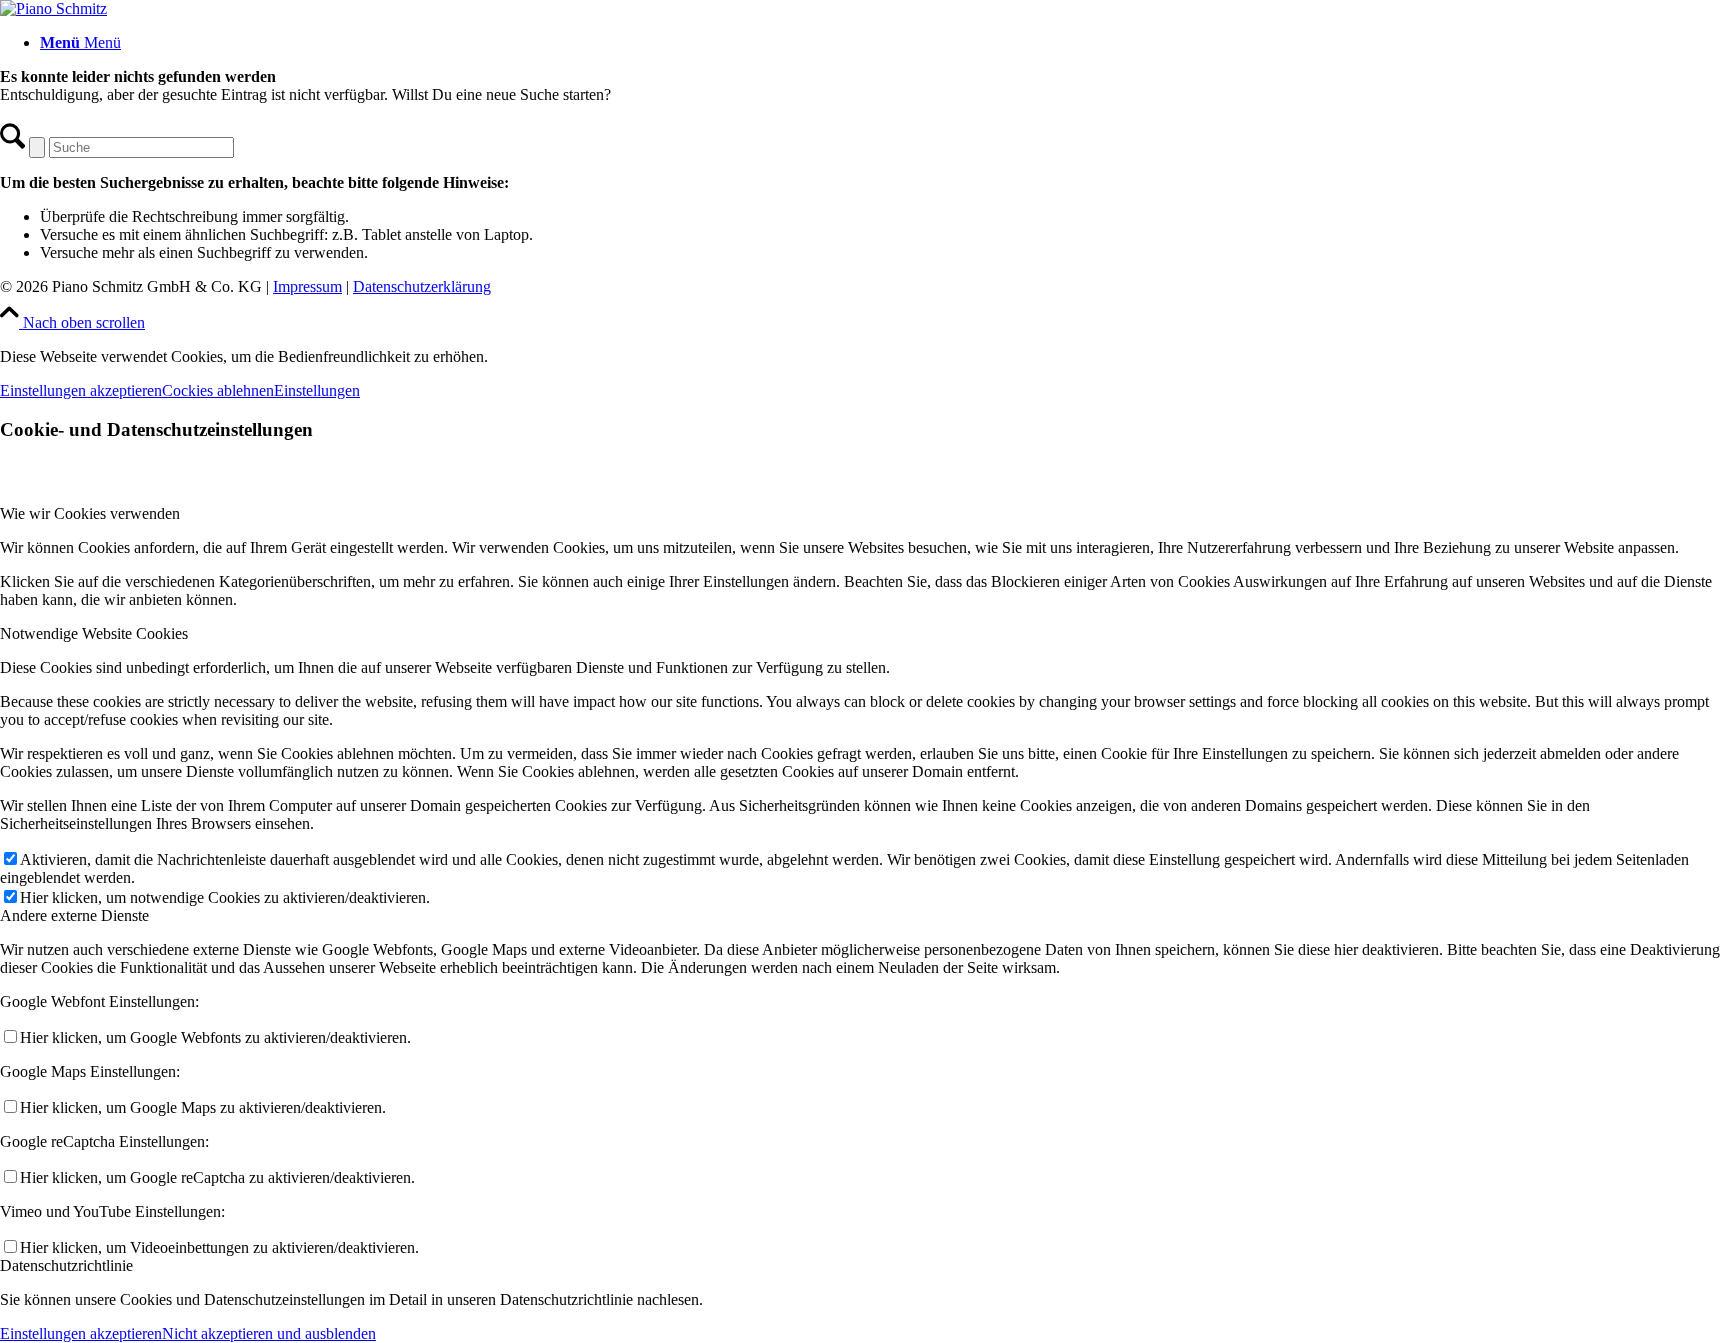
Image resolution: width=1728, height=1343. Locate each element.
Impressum (307, 286)
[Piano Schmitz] (53, 8)
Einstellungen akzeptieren (81, 390)
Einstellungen (317, 390)
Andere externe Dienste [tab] (74, 915)
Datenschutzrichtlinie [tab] (66, 1265)
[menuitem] (884, 43)
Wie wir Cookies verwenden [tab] (90, 513)
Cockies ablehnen (218, 390)
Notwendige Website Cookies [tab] (94, 633)
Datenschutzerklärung (422, 286)
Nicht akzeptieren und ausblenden (269, 1333)
